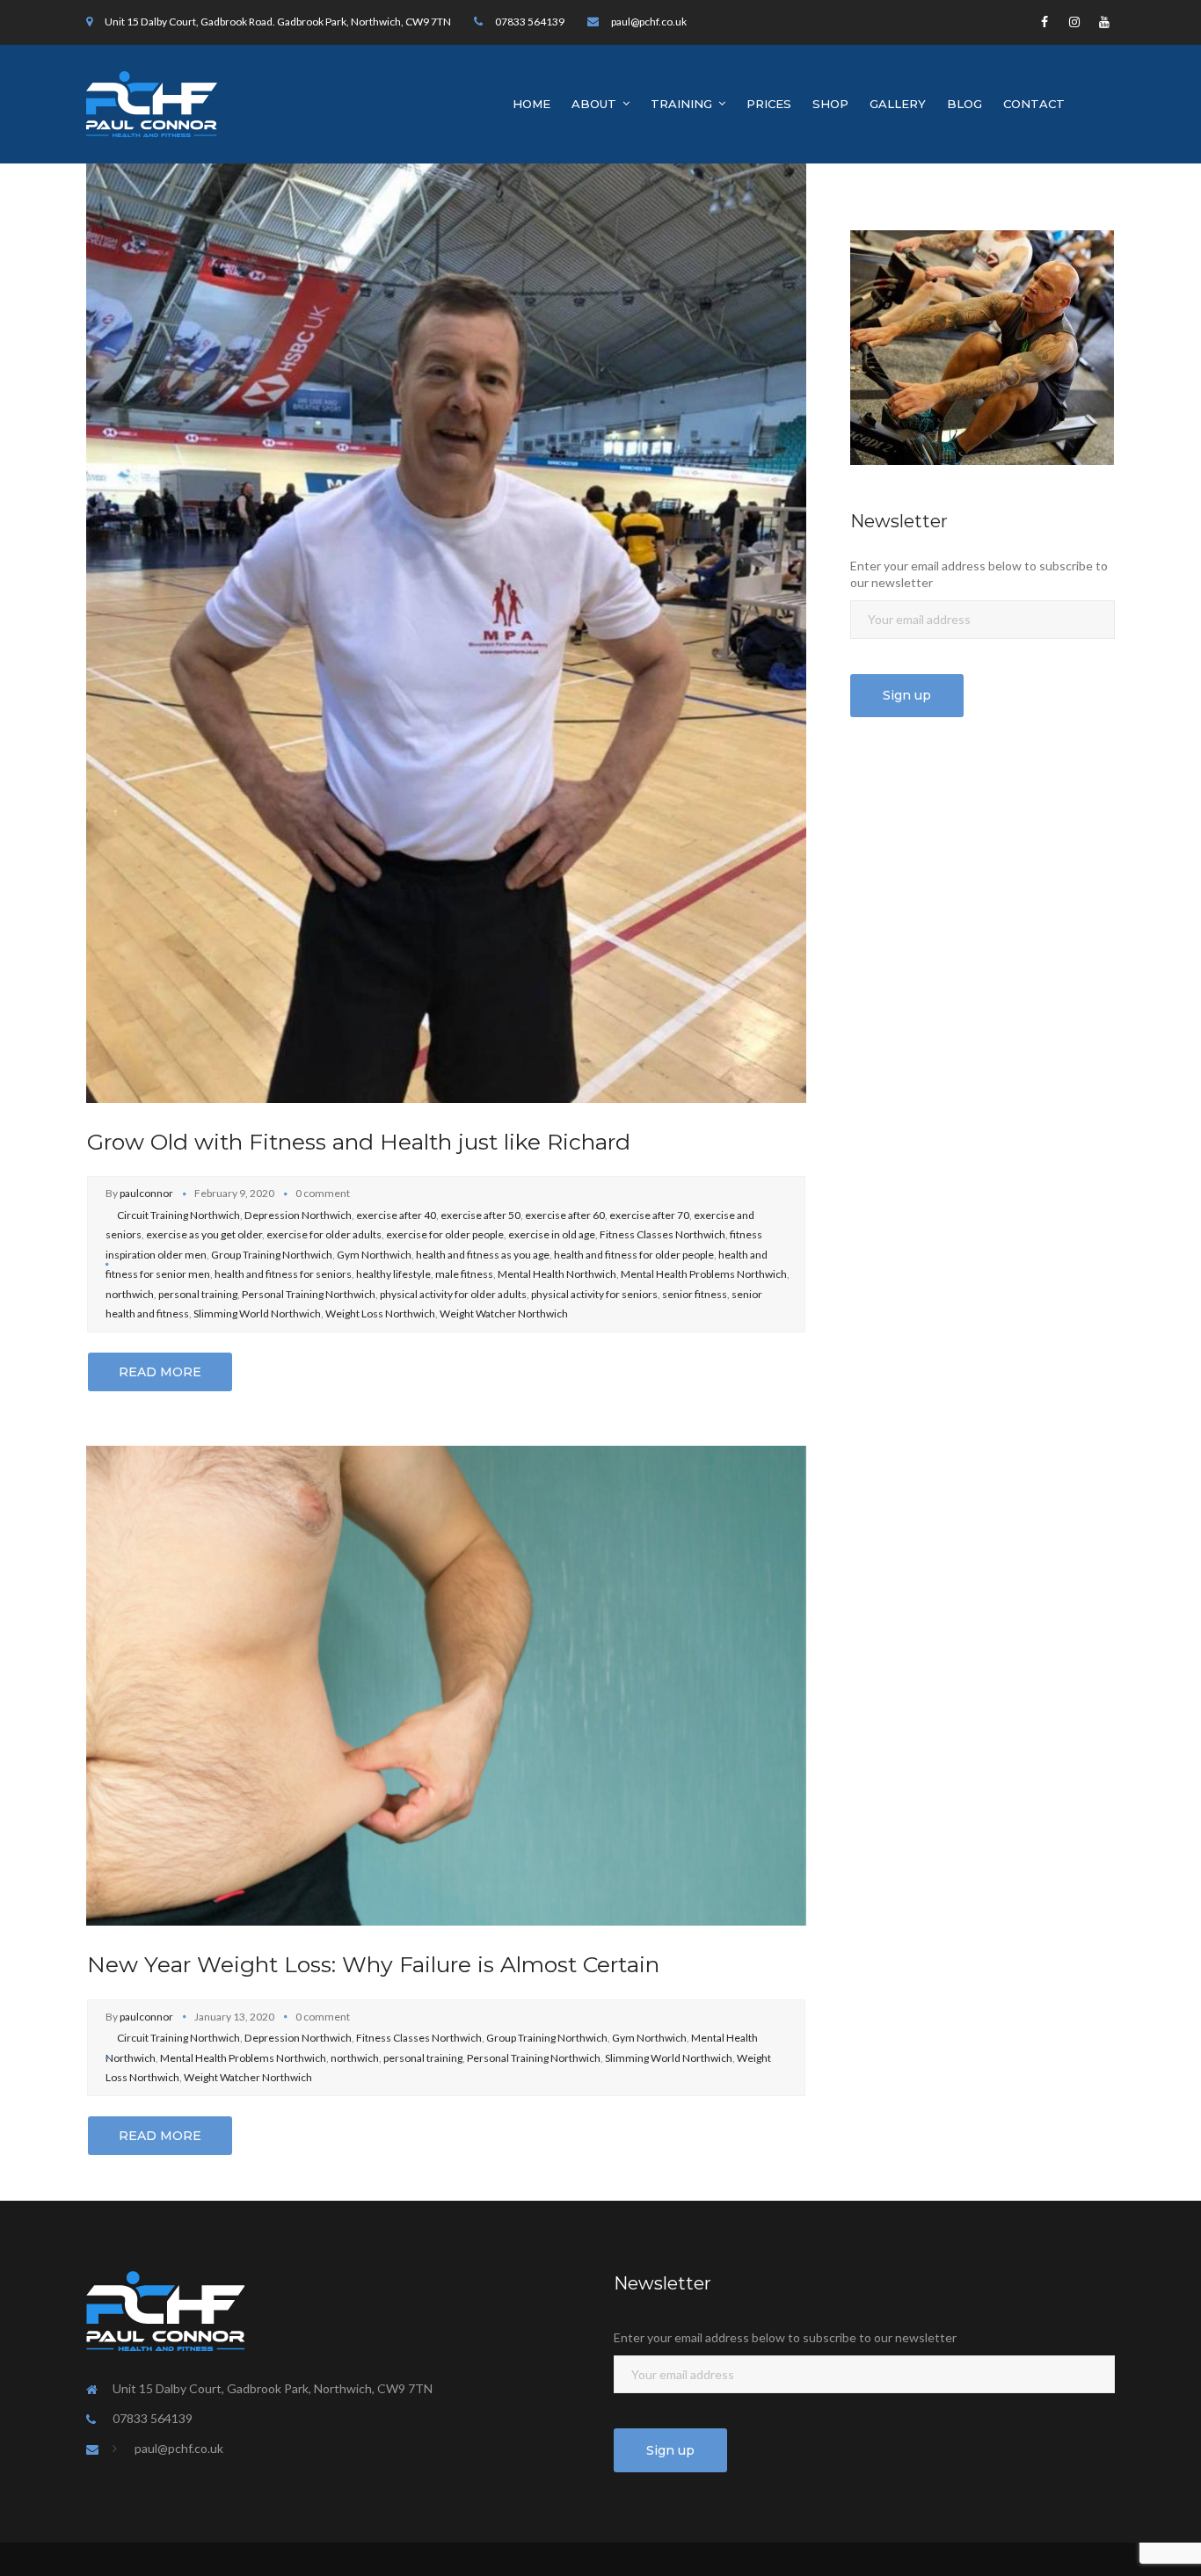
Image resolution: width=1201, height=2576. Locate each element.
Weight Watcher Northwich (504, 1313)
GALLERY (898, 104)
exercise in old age (552, 1234)
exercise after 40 (396, 1215)
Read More (160, 1372)
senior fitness (695, 1294)
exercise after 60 (565, 1215)
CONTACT (1034, 104)
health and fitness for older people (634, 1255)
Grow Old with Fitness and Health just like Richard (359, 1142)
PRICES (769, 104)
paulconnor (146, 1193)
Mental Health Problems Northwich (704, 1274)
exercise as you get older (204, 1234)
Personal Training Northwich (309, 1294)
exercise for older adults (324, 1234)
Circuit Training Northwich (178, 1215)
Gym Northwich (374, 1255)
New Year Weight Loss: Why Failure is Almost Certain (373, 1964)
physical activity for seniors (594, 1294)
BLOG (964, 104)
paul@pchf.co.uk (649, 22)
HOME (531, 104)
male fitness (464, 1274)
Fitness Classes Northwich (662, 1234)
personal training (198, 1294)
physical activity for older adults (453, 1294)
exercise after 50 (480, 1215)
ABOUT (594, 104)
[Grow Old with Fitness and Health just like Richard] (446, 631)
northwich (130, 1294)
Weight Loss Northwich (380, 1313)
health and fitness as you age (483, 1255)
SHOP (830, 104)
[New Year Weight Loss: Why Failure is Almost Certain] (446, 1684)
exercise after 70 (649, 1215)
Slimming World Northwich (257, 1313)
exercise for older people (445, 1234)
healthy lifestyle (393, 1274)
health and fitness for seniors (283, 1274)
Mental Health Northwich (557, 1274)
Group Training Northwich (272, 1255)
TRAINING (681, 104)
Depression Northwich (298, 1215)
